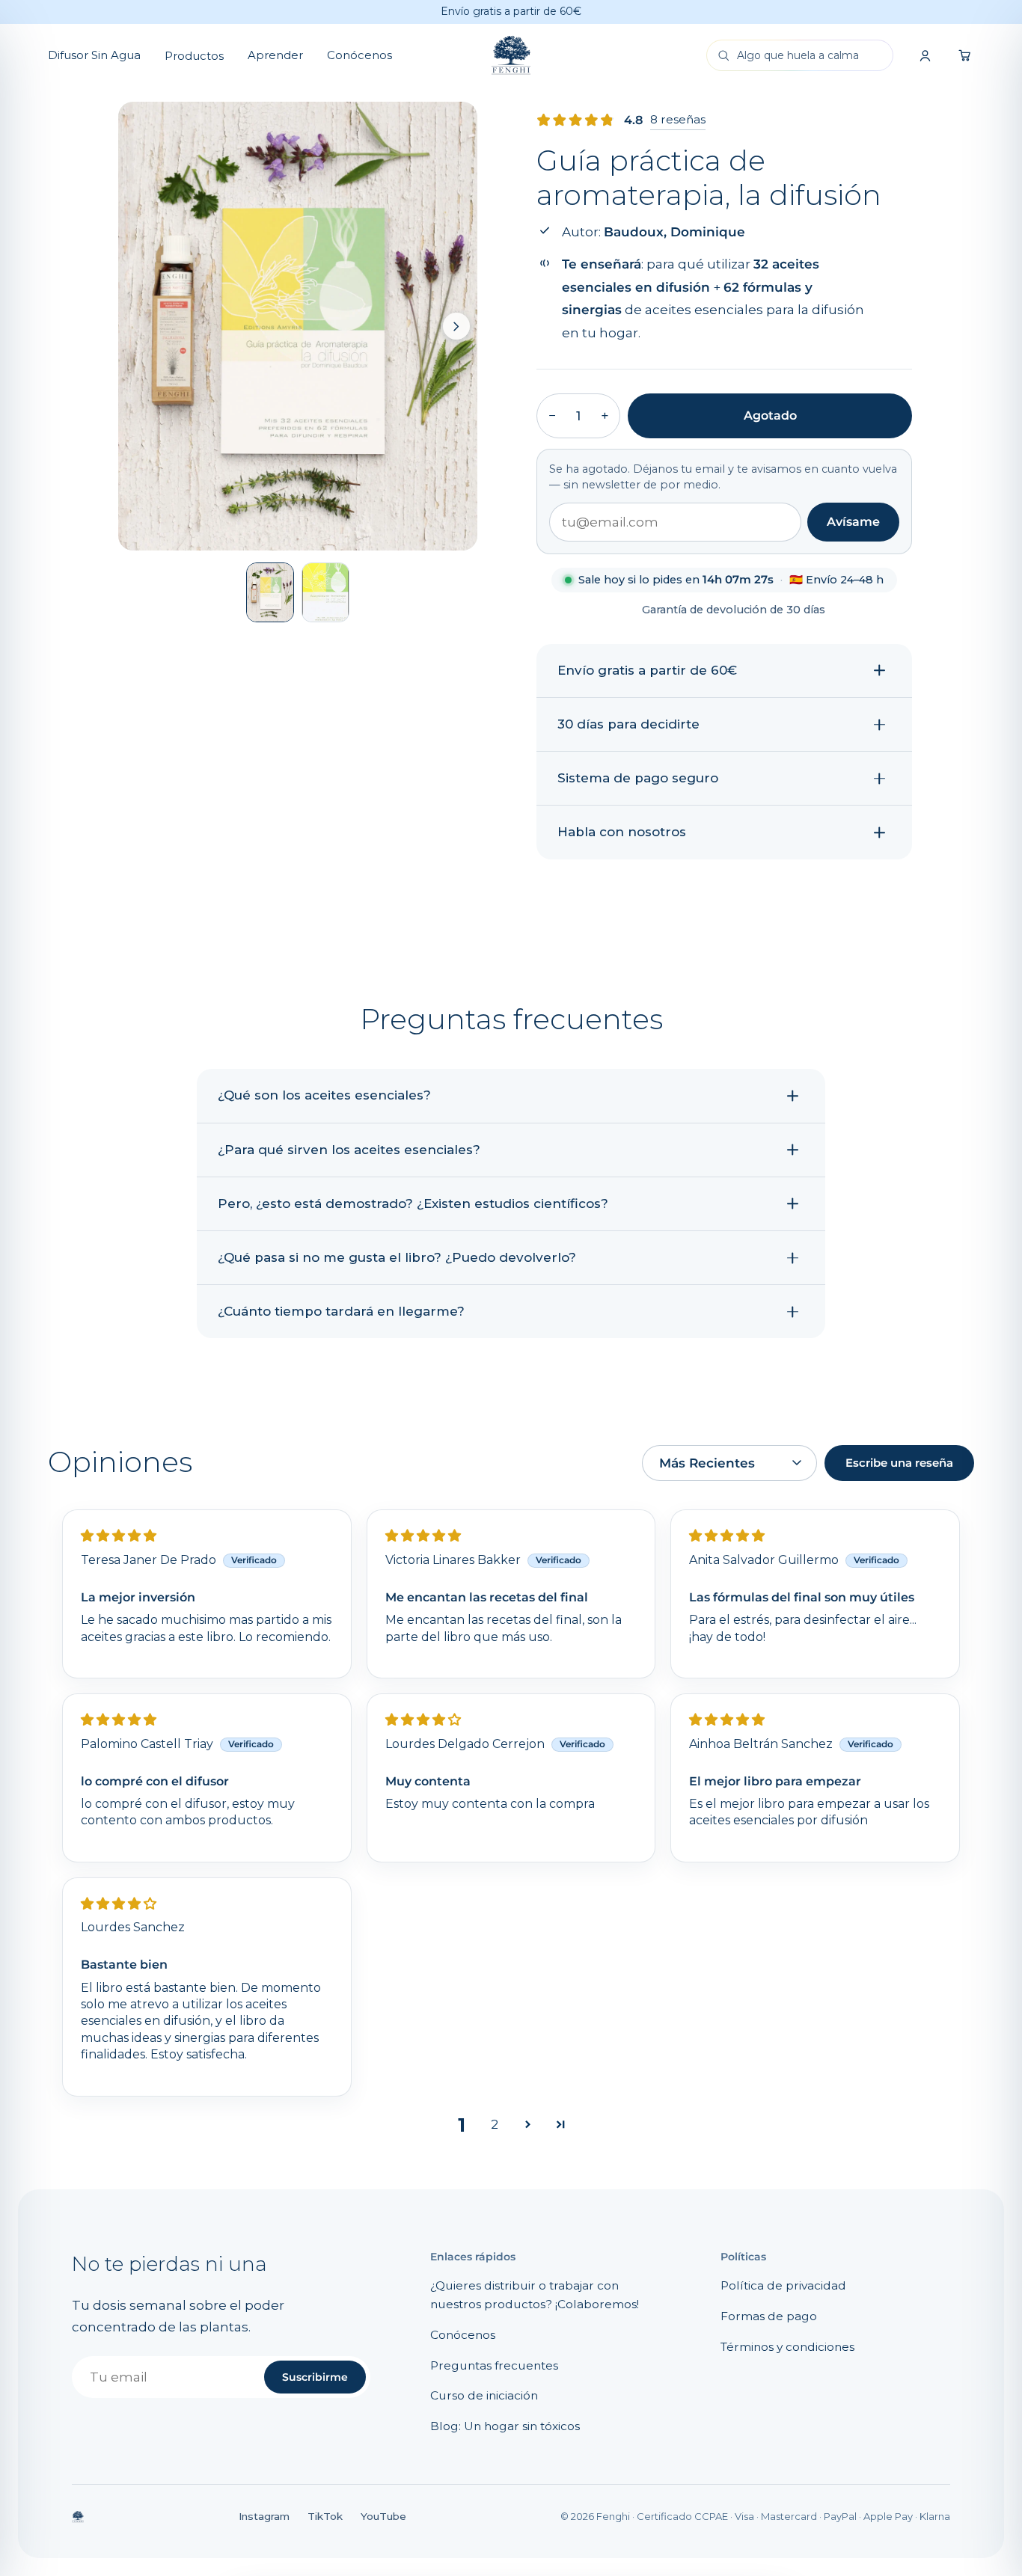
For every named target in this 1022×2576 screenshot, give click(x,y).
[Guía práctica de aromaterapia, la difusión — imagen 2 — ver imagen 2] (325, 592)
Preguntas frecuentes (494, 2365)
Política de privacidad (783, 2285)
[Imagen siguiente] (456, 326)
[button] (527, 2125)
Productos (194, 56)
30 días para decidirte (628, 724)
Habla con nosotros (622, 832)
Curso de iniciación (484, 2395)
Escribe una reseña (899, 1463)
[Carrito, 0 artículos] (965, 55)
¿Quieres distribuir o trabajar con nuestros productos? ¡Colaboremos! (535, 2295)
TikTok (325, 2516)
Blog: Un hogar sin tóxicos (505, 2426)
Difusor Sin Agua (94, 55)
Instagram (264, 2516)
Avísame (853, 522)
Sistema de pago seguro (638, 778)
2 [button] (495, 2124)
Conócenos (359, 55)
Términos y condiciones (787, 2347)
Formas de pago (769, 2316)
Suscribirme (315, 2377)
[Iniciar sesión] (925, 55)
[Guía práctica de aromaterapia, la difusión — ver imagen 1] (270, 592)
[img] (119, 1536)
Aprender (275, 55)
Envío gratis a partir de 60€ (647, 670)
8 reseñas (678, 119)
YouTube (383, 2516)
